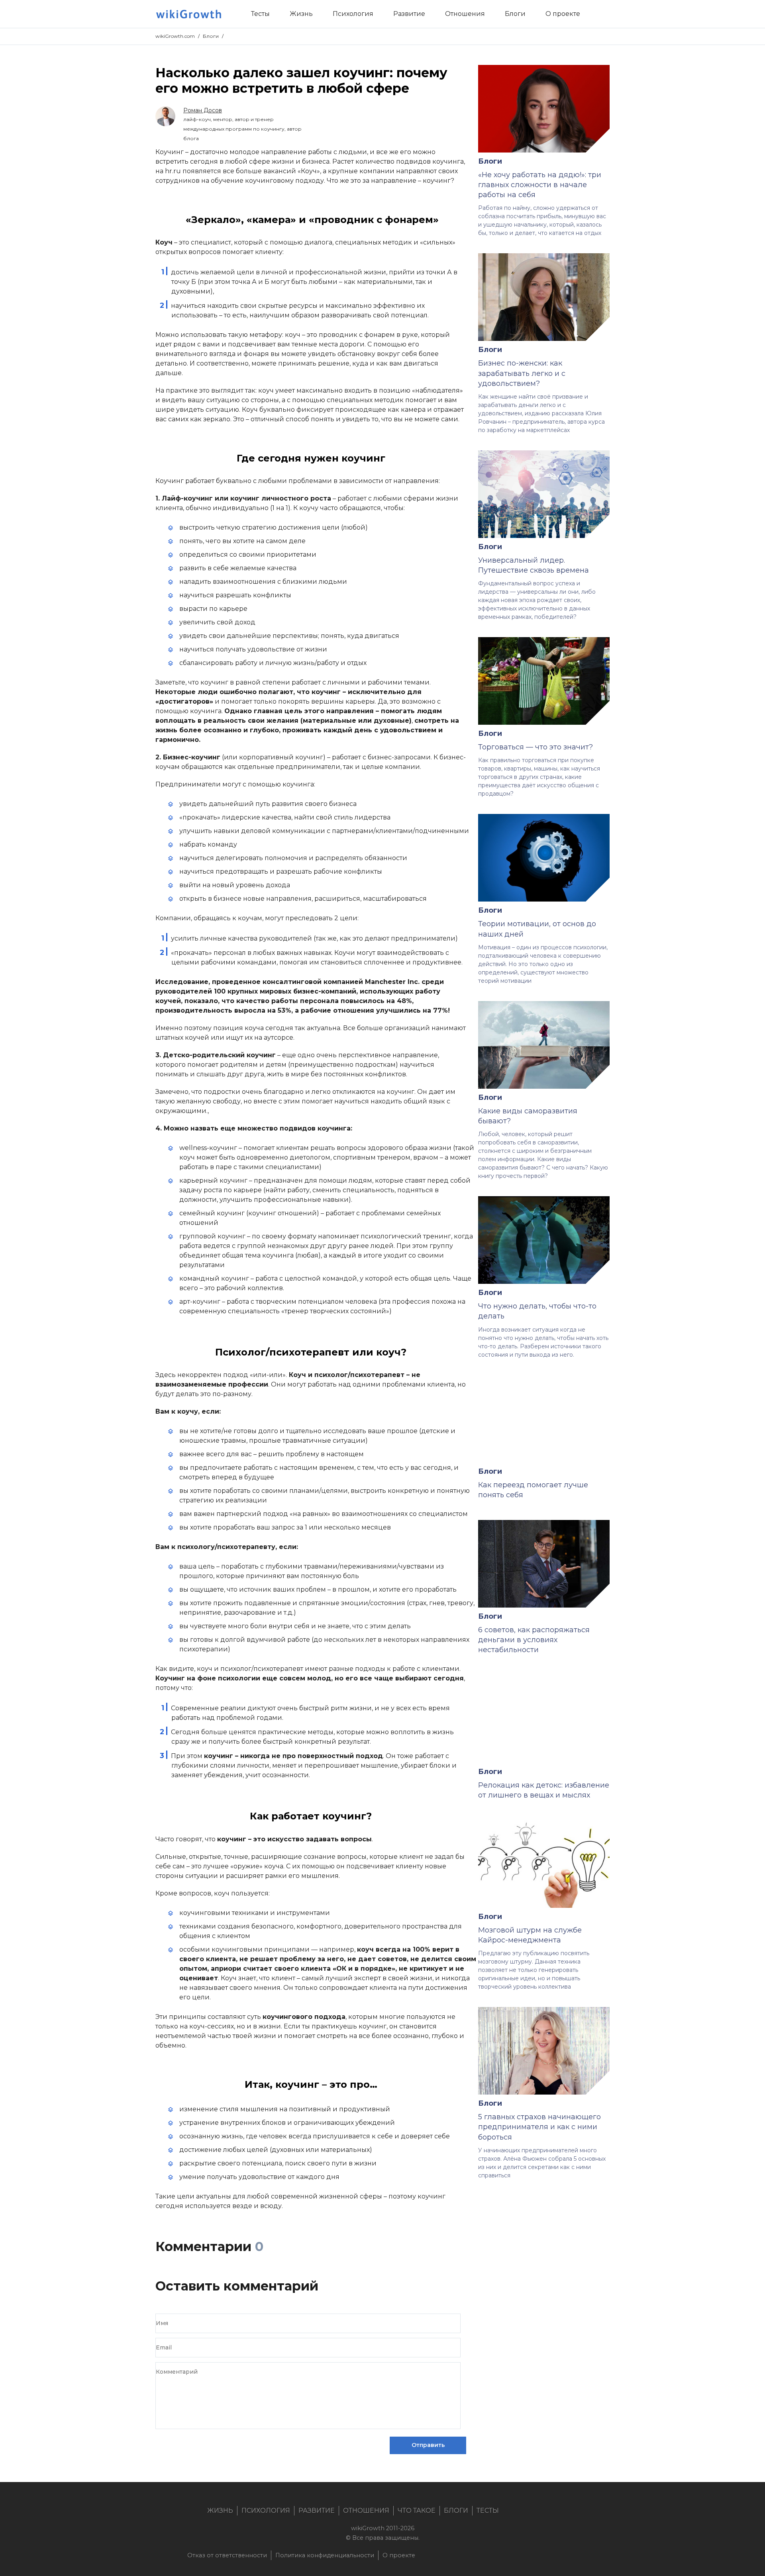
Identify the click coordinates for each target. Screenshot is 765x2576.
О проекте (399, 2555)
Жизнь (220, 2510)
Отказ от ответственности (227, 2555)
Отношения (366, 2510)
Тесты (488, 2510)
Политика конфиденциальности (325, 2555)
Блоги (211, 36)
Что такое (417, 2510)
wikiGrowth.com (175, 36)
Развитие (317, 2510)
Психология (266, 2510)
